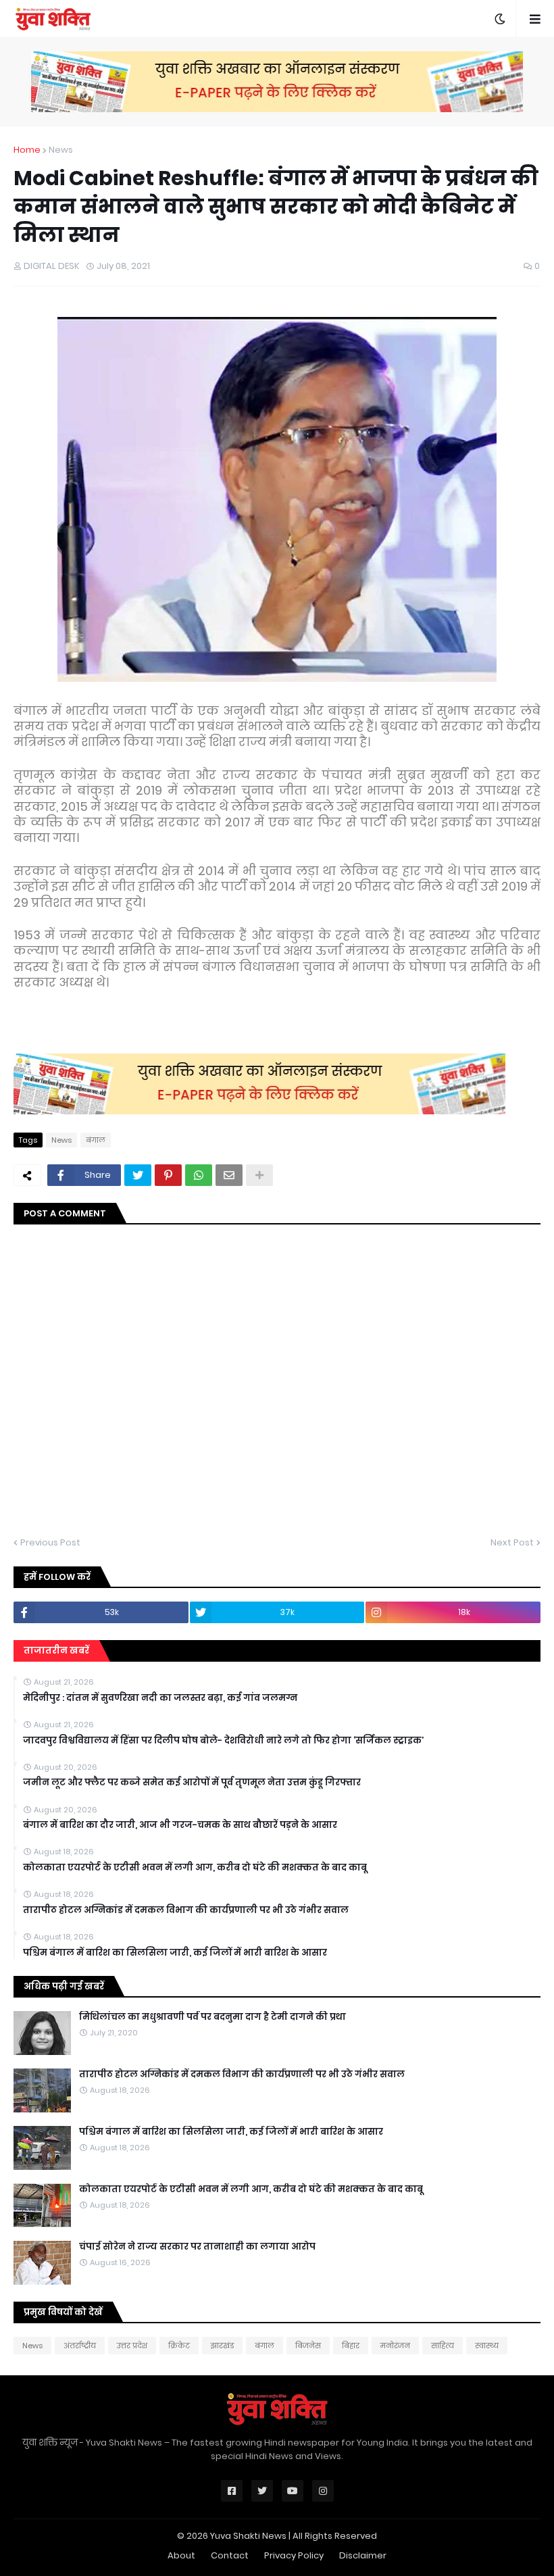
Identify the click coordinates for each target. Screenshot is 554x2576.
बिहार (351, 2346)
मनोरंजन (395, 2346)
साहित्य (443, 2346)
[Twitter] (138, 1175)
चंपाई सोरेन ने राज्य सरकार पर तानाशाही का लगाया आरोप (197, 2247)
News (61, 150)
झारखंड (222, 2346)
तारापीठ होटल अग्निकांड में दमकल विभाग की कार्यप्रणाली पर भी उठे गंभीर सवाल (186, 1910)
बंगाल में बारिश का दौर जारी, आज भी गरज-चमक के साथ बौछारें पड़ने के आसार (180, 1825)
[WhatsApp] (199, 1175)
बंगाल (96, 1140)
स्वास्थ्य (487, 2346)
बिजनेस (308, 2346)
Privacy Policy (294, 2555)
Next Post (512, 1542)
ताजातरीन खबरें (56, 1651)
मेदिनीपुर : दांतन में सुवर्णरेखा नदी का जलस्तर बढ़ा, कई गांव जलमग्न (160, 1698)
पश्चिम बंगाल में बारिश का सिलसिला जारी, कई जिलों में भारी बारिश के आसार (175, 1953)
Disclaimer (363, 2555)
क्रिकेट (179, 2346)
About (181, 2555)
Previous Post (50, 1542)
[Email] (229, 1175)
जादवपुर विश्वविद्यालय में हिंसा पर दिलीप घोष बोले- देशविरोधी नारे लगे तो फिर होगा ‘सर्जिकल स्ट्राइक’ (223, 1741)
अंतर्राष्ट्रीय (80, 2346)
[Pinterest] (168, 1175)
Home (27, 150)
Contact (230, 2555)
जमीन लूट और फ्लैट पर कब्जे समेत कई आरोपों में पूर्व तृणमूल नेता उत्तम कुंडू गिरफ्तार (192, 1783)
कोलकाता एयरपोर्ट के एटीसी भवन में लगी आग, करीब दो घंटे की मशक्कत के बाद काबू (195, 1868)
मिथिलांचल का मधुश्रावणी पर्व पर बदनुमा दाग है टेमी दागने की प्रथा (212, 2017)
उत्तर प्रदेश (132, 2346)
